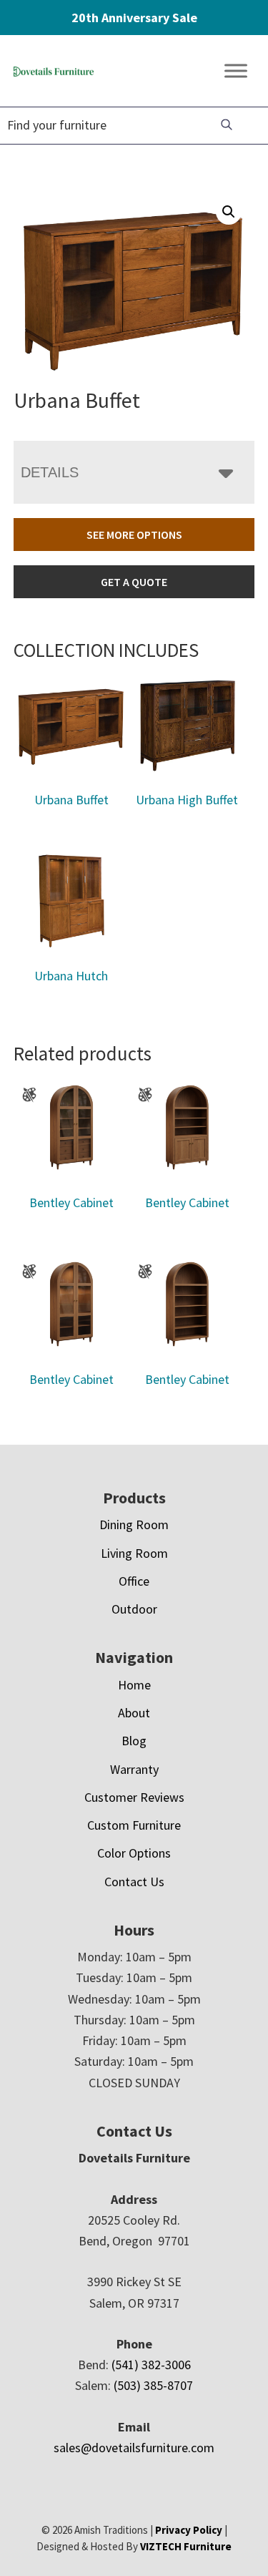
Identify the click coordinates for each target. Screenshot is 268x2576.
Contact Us (134, 1882)
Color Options (134, 1853)
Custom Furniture (134, 1825)
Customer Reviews (134, 1797)
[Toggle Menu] (236, 71)
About (134, 1713)
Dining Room (134, 1524)
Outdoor (134, 1609)
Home (134, 1685)
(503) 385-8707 (153, 2385)
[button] (229, 212)
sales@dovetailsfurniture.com (134, 2448)
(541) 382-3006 (151, 2365)
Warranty (134, 1769)
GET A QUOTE (134, 582)
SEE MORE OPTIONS (134, 535)
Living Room (134, 1553)
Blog (134, 1741)
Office (134, 1581)
